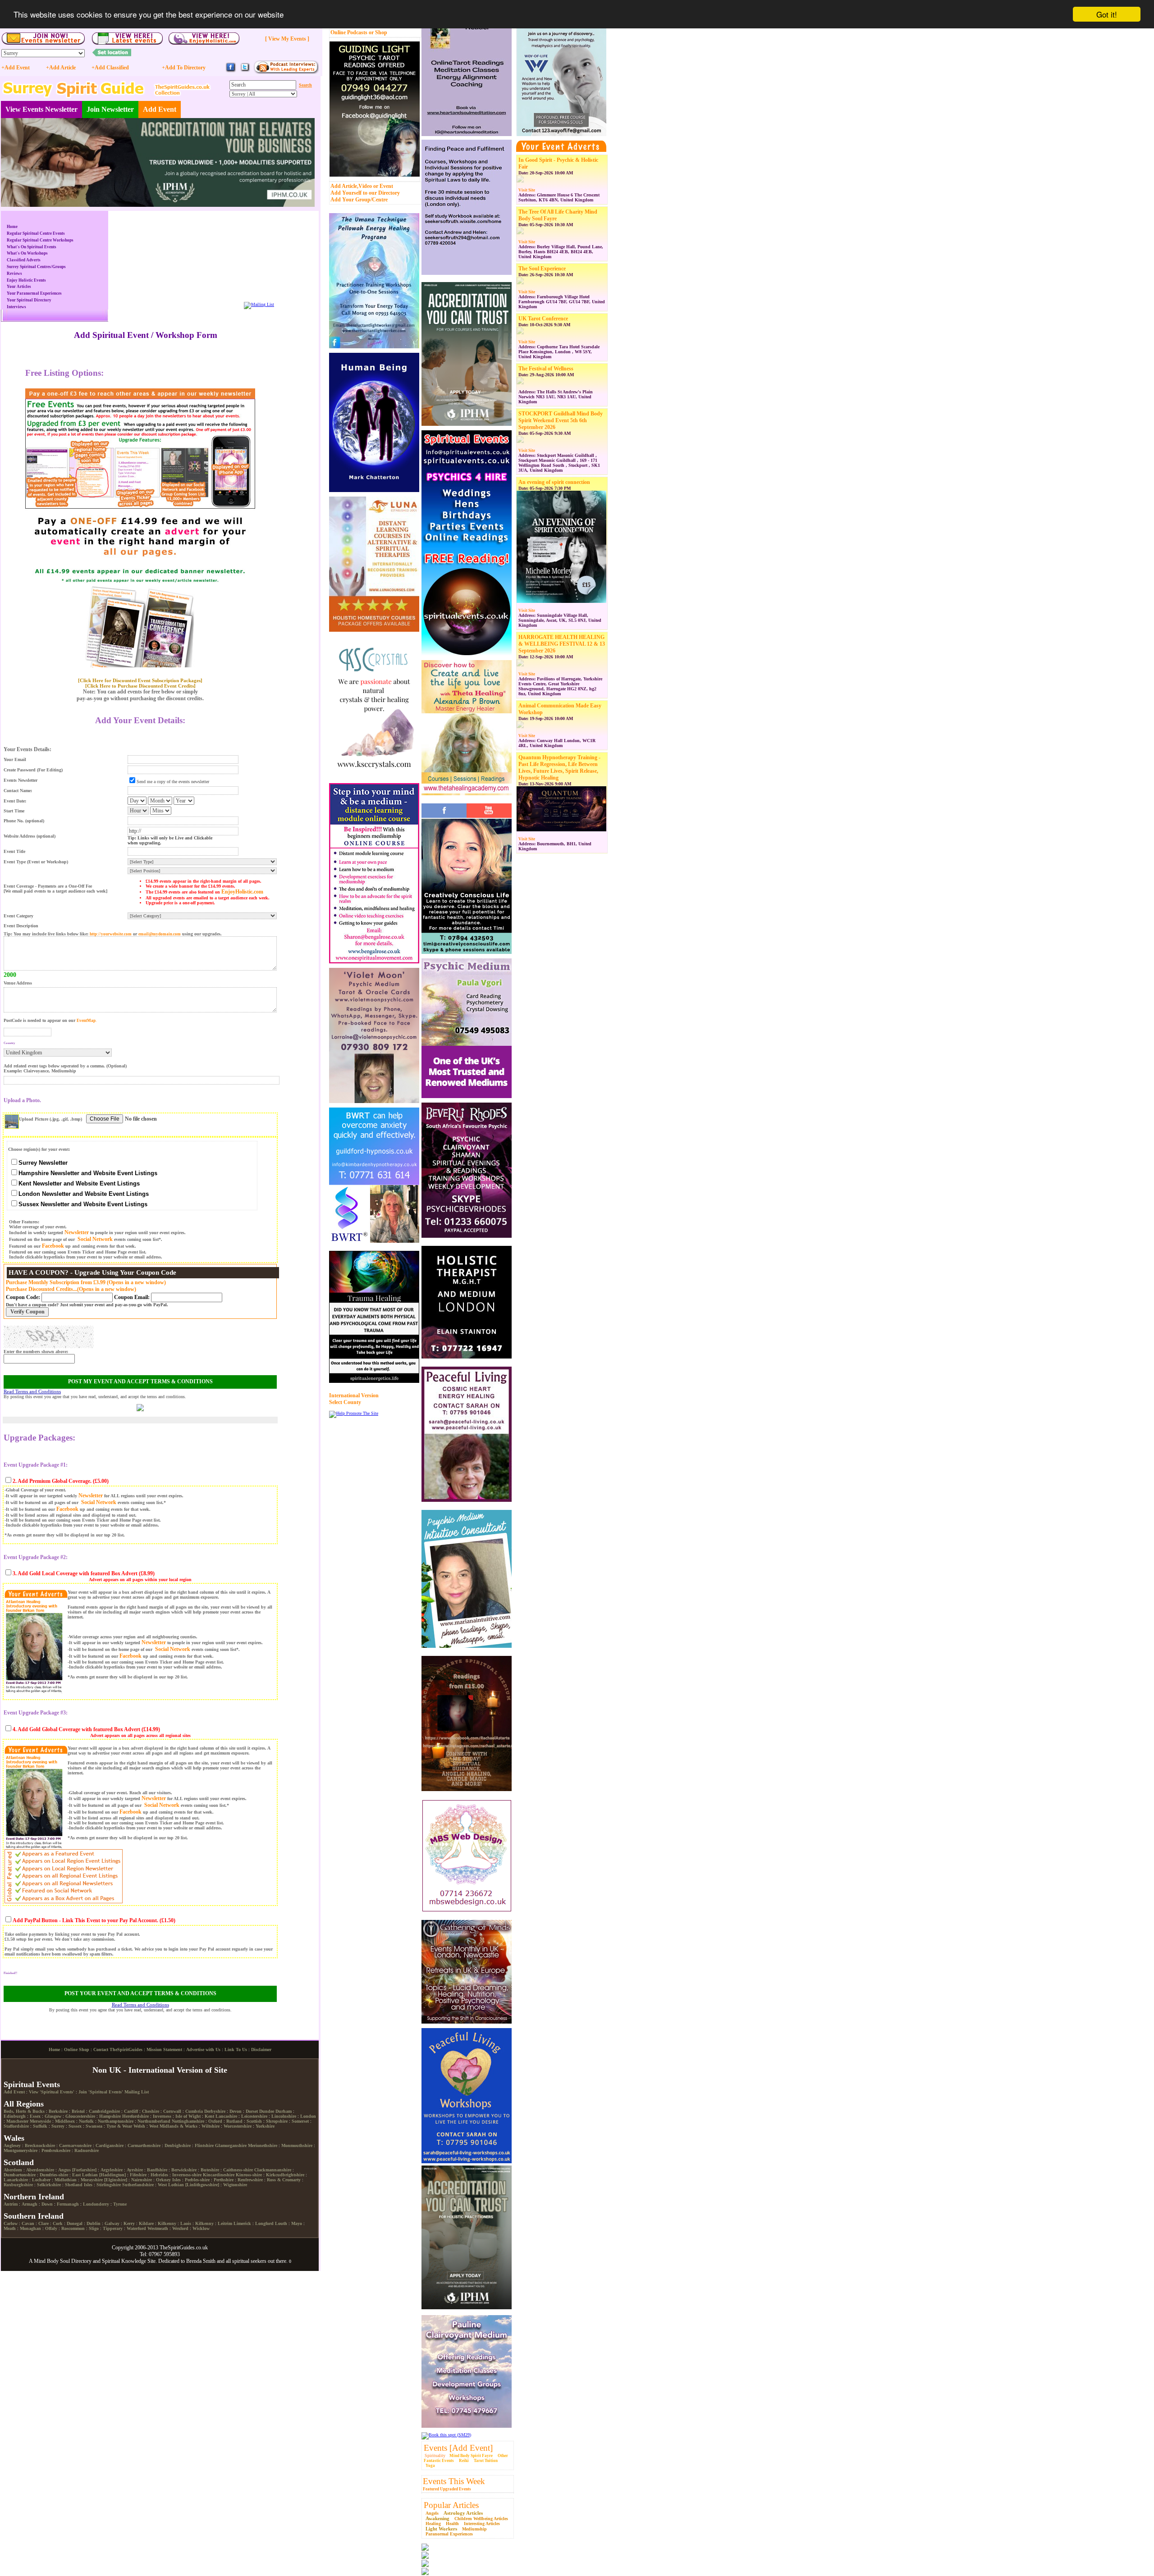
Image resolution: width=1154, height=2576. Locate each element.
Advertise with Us (203, 2049)
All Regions (24, 2104)
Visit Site (527, 190)
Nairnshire (142, 2180)
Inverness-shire (187, 2175)
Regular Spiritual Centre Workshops (40, 240)
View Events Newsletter (41, 109)
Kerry (129, 2223)
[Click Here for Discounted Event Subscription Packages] (140, 680)
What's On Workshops (27, 253)
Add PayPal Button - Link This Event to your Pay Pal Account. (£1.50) (94, 1920)
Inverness (162, 2116)
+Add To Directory (184, 68)
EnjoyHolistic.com (242, 892)
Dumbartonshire (20, 2175)
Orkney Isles (168, 2180)
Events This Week (454, 2481)
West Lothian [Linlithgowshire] (188, 2185)
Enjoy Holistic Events (26, 280)
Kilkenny (167, 2223)
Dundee (267, 2111)
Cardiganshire (110, 2145)
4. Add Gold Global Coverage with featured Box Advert (76, 1729)
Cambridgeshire (104, 2111)
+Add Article (61, 68)
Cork (58, 2223)
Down (47, 2204)
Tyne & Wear (119, 2126)
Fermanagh (68, 2204)
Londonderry (96, 2204)
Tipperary (113, 2228)
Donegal (75, 2223)
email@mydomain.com (160, 934)
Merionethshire (263, 2145)
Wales (14, 2138)
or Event (383, 186)
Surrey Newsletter (43, 1163)
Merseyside (40, 2121)
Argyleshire (112, 2170)
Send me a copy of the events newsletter (173, 782)
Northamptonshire (116, 2121)
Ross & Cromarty (284, 2180)
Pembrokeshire (56, 2150)
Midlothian (66, 2180)
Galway (112, 2223)
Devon (236, 2111)
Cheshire (151, 2111)
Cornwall (172, 2111)
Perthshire (224, 2180)
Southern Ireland (34, 2216)
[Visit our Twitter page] (245, 71)
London (308, 2116)
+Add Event (16, 68)
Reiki (464, 2461)
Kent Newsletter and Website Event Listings (79, 1183)
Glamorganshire (231, 2145)
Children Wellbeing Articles (481, 2519)
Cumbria (194, 2111)
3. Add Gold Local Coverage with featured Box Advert (75, 1573)
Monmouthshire (297, 2145)
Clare (44, 2223)
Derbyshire (215, 2111)
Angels (432, 2513)
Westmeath (158, 2228)
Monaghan (30, 2228)
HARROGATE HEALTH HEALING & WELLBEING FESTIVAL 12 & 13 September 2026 (562, 644)
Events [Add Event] (458, 2448)
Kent (209, 2116)
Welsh (139, 2126)
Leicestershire (254, 2116)
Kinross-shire (249, 2175)
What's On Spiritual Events (32, 247)
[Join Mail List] (259, 304)
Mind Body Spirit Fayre (471, 2456)
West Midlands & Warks (173, 2126)
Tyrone (120, 2204)
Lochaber (41, 2180)
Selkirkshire (49, 2185)
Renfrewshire (250, 2180)
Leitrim (225, 2223)
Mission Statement (164, 2049)
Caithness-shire (238, 2170)
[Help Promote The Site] (354, 1413)
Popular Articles (451, 2505)
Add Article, (344, 186)
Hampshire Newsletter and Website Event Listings (88, 1173)
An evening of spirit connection (554, 482)
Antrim (11, 2204)
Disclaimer (261, 2049)
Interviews (16, 307)
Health (452, 2524)
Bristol (78, 2111)
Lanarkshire (16, 2180)
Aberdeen (13, 2170)
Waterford (136, 2228)
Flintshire (204, 2145)
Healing (433, 2524)
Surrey (58, 2126)
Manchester (17, 2121)
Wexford (180, 2228)
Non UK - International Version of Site (160, 2070)
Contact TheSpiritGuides (118, 2049)
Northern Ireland (34, 2197)
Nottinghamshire (188, 2121)
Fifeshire (138, 2175)
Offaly (51, 2228)
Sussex (75, 2126)
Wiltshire (211, 2126)
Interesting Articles (482, 2524)
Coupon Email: (133, 1297)
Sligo (94, 2228)
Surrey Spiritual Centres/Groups (36, 267)
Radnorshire (87, 2150)
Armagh (30, 2204)
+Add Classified (110, 68)
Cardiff (131, 2111)
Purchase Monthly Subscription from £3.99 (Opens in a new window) (86, 1282)
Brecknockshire (40, 2145)
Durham (284, 2111)
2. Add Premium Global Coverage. (52, 1481)
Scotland (19, 2162)
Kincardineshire (219, 2175)
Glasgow (53, 2116)
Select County (345, 1402)
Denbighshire (178, 2145)
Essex (35, 2116)
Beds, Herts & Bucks (24, 2111)
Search (305, 85)
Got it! (1107, 14)
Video (365, 186)
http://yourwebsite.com (111, 934)
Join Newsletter (110, 109)
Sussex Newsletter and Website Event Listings (83, 1204)
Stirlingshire (109, 2185)
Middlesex (65, 2121)
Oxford (215, 2121)
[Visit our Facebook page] (231, 71)
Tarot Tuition (486, 2461)
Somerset (300, 2121)
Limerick (242, 2223)
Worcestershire (238, 2126)
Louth (281, 2223)
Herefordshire (135, 2116)
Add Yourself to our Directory (365, 193)
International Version (354, 1395)
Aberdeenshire (40, 2170)
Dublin (94, 2223)
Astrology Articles (463, 2513)
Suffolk (40, 2126)
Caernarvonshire (75, 2145)
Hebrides (159, 2175)
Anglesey (12, 2145)
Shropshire (277, 2121)
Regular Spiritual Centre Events (36, 233)
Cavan (28, 2223)
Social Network (95, 1239)
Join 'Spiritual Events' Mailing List (114, 2092)
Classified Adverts (24, 260)
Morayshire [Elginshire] (104, 2180)
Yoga (430, 2466)
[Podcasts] (286, 72)
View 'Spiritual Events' (52, 2092)
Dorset (252, 2111)
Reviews (14, 274)
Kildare (146, 2223)
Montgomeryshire (21, 2150)
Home (12, 227)
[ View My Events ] (287, 39)
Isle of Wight (188, 2116)
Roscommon (73, 2228)
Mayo (297, 2223)
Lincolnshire (284, 2116)
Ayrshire (135, 2170)
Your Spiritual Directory (29, 300)
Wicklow (201, 2228)
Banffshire (157, 2170)
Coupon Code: (24, 1297)
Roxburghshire (18, 2185)
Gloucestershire (80, 2116)
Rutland (234, 2121)
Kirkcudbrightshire (285, 2175)
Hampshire (110, 2116)
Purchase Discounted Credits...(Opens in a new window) (71, 1289)
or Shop (378, 32)
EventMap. (87, 1021)
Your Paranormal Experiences (34, 293)
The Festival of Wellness (546, 369)
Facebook (53, 1246)
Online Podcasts (349, 32)
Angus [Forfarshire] (77, 2170)
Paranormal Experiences (449, 2534)
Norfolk (86, 2121)
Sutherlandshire (138, 2185)
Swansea (94, 2126)
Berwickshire (184, 2170)
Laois (186, 2223)
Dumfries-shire (54, 2175)
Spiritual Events (32, 2084)
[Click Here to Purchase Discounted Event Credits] (140, 686)
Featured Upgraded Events (447, 2489)
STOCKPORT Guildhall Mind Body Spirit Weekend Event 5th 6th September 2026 (561, 420)
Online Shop (77, 2049)
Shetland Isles (79, 2185)
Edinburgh (15, 2116)
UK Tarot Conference (543, 319)
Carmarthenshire (144, 2145)
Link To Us (236, 2049)
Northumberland (154, 2121)
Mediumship (474, 2529)
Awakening (437, 2518)
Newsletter (77, 1232)
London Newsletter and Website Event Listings (84, 1194)
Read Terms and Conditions (32, 1391)
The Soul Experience (542, 269)
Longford (264, 2223)
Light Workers (441, 2529)
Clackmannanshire (273, 2170)
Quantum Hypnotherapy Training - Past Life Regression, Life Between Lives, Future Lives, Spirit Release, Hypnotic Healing (559, 768)
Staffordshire (16, 2126)
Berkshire (58, 2111)
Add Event (160, 109)
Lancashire (226, 2116)
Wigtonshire (235, 2185)
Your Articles (19, 287)
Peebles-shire (197, 2180)
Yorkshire (265, 2126)
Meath (10, 2228)
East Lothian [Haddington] (99, 2175)
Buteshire (210, 2170)
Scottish (254, 2121)
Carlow (11, 2223)
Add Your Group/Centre (359, 200)
